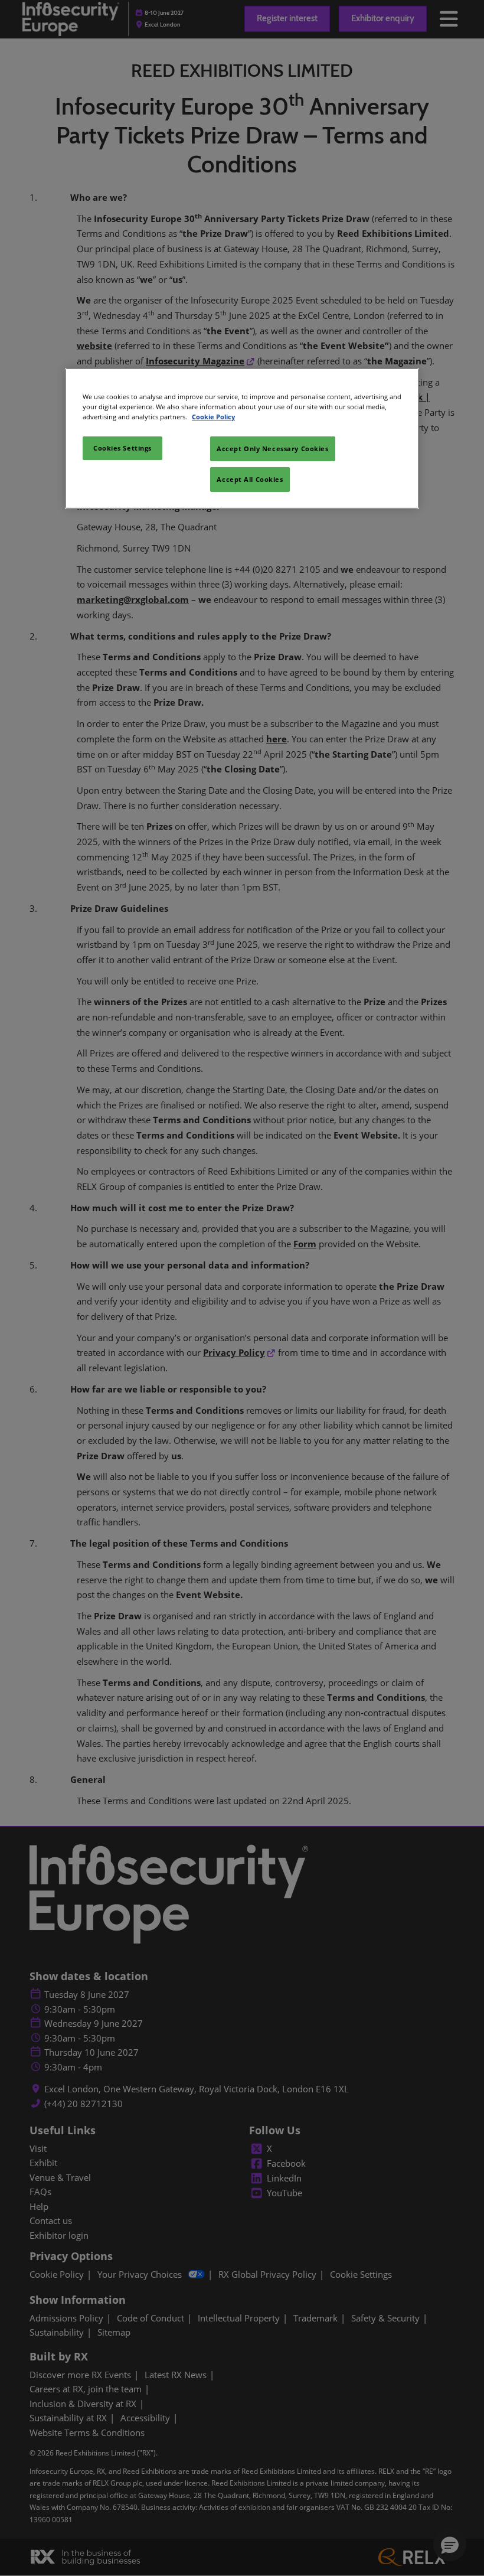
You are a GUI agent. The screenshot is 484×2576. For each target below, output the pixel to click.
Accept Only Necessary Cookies (273, 449)
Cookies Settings (122, 448)
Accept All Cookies (250, 479)
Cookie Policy (213, 417)
